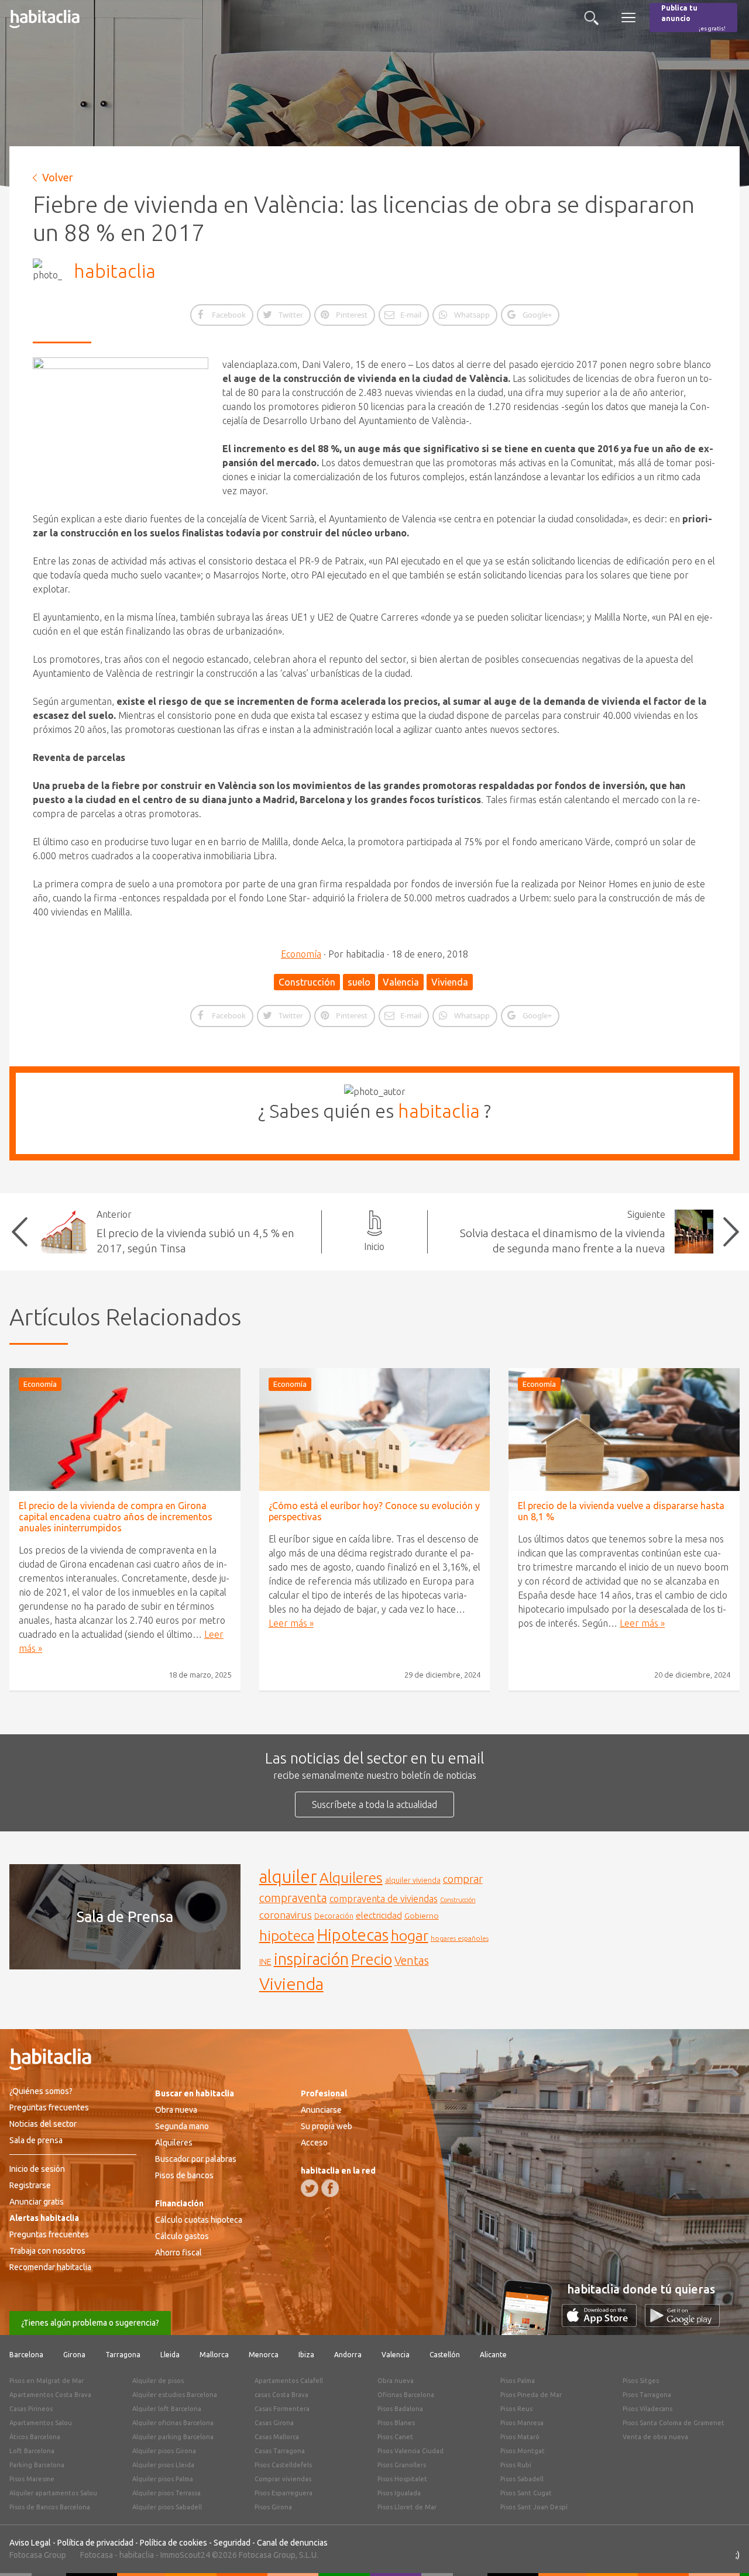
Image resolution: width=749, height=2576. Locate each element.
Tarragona (123, 2355)
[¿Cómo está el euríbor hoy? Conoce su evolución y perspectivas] (375, 1430)
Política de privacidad (95, 2543)
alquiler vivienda (413, 1880)
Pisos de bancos (184, 2175)
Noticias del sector (43, 2124)
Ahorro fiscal (178, 2253)
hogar (410, 1935)
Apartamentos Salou (41, 2423)
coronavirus (286, 1915)
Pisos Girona (273, 2507)
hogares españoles (460, 1938)
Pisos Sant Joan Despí (534, 2507)
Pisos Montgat (523, 2451)
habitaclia (115, 271)
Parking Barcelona (37, 2465)
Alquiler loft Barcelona (167, 2409)
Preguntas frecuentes (49, 2107)
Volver (58, 177)
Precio (372, 1959)
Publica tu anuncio (693, 18)
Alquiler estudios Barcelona (175, 2395)
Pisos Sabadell (522, 2479)
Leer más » (291, 1623)
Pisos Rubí (516, 2465)
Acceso (314, 2143)
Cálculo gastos (182, 2236)
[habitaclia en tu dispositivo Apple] (603, 2323)
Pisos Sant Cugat (526, 2493)
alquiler (288, 1877)
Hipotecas (353, 1935)
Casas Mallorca (277, 2437)
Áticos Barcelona (35, 2437)
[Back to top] (723, 2550)
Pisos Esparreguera (284, 2493)
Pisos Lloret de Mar (407, 2507)
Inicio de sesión (37, 2169)
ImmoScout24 (185, 2555)
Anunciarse (321, 2110)
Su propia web (327, 2126)
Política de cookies (173, 2543)
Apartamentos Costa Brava (50, 2395)
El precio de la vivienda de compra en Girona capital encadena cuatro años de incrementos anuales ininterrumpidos (116, 1517)
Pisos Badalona (400, 2409)
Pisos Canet (395, 2437)
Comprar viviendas (283, 2479)
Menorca (264, 2355)
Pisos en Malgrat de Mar (47, 2381)
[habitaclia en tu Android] (682, 2323)
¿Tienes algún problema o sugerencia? (90, 2323)
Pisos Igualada (399, 2493)
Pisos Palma (518, 2381)
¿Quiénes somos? (41, 2091)
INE (265, 1962)
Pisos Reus (516, 2409)
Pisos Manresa (522, 2423)
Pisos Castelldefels (283, 2465)
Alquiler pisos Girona (164, 2451)
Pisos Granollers (402, 2465)
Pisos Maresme (32, 2479)
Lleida (170, 2355)
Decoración (334, 1916)
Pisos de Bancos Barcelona (50, 2507)
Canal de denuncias (292, 2543)
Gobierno (422, 1916)
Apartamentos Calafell (289, 2381)
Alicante (493, 2355)
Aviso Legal (30, 2543)
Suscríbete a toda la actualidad (374, 1804)
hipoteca (287, 1936)
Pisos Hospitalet (402, 2479)
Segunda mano (182, 2126)
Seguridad (232, 2543)
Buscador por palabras (196, 2159)
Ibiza (306, 2355)
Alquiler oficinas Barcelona (173, 2423)
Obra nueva (176, 2110)
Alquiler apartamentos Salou (53, 2493)
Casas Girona (274, 2423)
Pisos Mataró (520, 2437)
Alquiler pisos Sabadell (167, 2507)
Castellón (445, 2355)
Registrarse (30, 2185)
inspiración (311, 1959)
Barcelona (26, 2355)
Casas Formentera (282, 2409)
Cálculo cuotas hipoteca (199, 2220)
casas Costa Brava (281, 2395)
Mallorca (214, 2355)
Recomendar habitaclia (50, 2267)
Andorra (348, 2355)
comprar (463, 1879)
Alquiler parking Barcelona (173, 2437)
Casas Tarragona (280, 2451)
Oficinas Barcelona (406, 2395)
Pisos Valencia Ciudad (410, 2451)
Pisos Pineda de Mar (531, 2395)
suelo (359, 982)
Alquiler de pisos (158, 2381)
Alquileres (351, 1878)
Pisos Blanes (396, 2423)
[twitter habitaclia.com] (310, 2188)
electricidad (379, 1915)
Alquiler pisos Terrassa (166, 2493)
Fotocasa (97, 2555)
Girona (74, 2355)
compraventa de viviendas (384, 1899)
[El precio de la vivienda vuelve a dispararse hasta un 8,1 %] (624, 1430)
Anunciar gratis (37, 2202)
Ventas (412, 1961)
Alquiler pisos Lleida (163, 2465)
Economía (301, 954)
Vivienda (450, 982)
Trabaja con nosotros (47, 2251)
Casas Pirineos (31, 2409)
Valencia (401, 982)
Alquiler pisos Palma (163, 2479)
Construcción (307, 982)
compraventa (293, 1898)
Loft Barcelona (32, 2451)
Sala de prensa (36, 2140)
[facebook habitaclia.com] (330, 2188)
